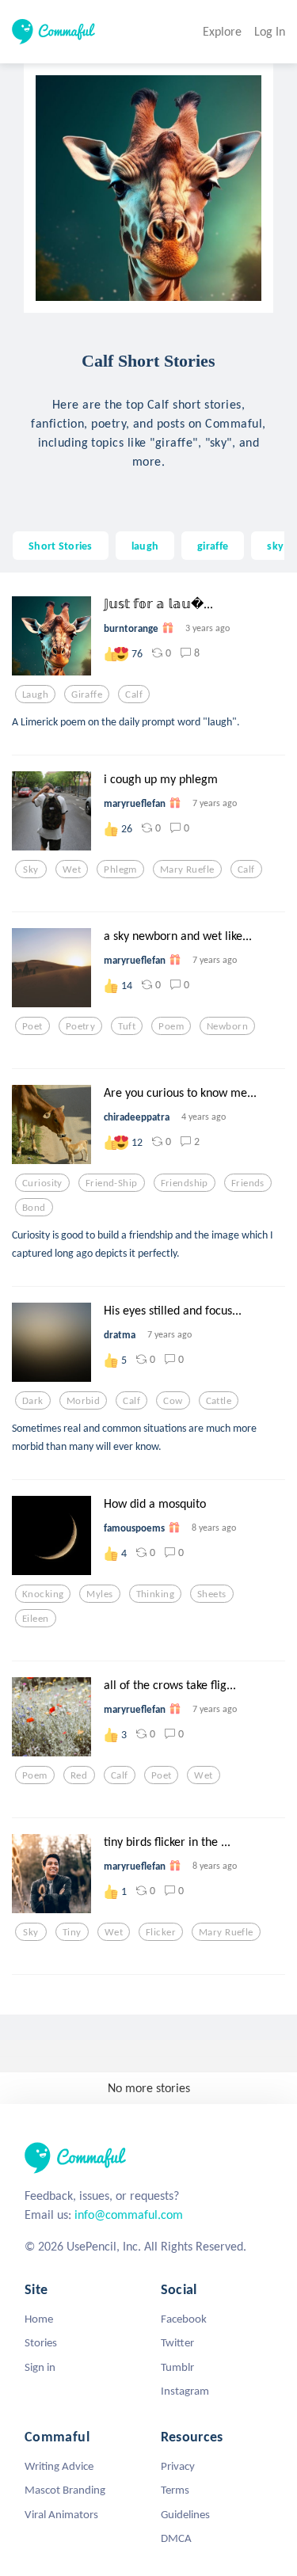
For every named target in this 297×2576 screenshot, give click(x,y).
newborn (227, 1026)
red (79, 1775)
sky (275, 546)
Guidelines (185, 2514)
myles (99, 1594)
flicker (161, 1932)
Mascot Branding (65, 2490)
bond (34, 1208)
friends (248, 1183)
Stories (41, 2342)
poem (171, 1026)
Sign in (40, 2367)
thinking (155, 1594)
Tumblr (177, 2367)
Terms (175, 2490)
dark (33, 1401)
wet (72, 869)
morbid (84, 1401)
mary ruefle (187, 869)
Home (39, 2319)
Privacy (178, 2466)
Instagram (185, 2391)
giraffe (213, 546)
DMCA (176, 2538)
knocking (43, 1594)
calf (134, 694)
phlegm (120, 869)
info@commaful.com (129, 2215)
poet (32, 1026)
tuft (127, 1026)
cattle (219, 1401)
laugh (145, 546)
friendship (185, 1183)
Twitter (177, 2342)
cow (173, 1401)
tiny (72, 1932)
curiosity (42, 1183)
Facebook (184, 2319)
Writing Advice (59, 2466)
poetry (81, 1026)
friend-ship (112, 1183)
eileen (36, 1619)
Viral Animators (61, 2514)
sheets (212, 1594)
